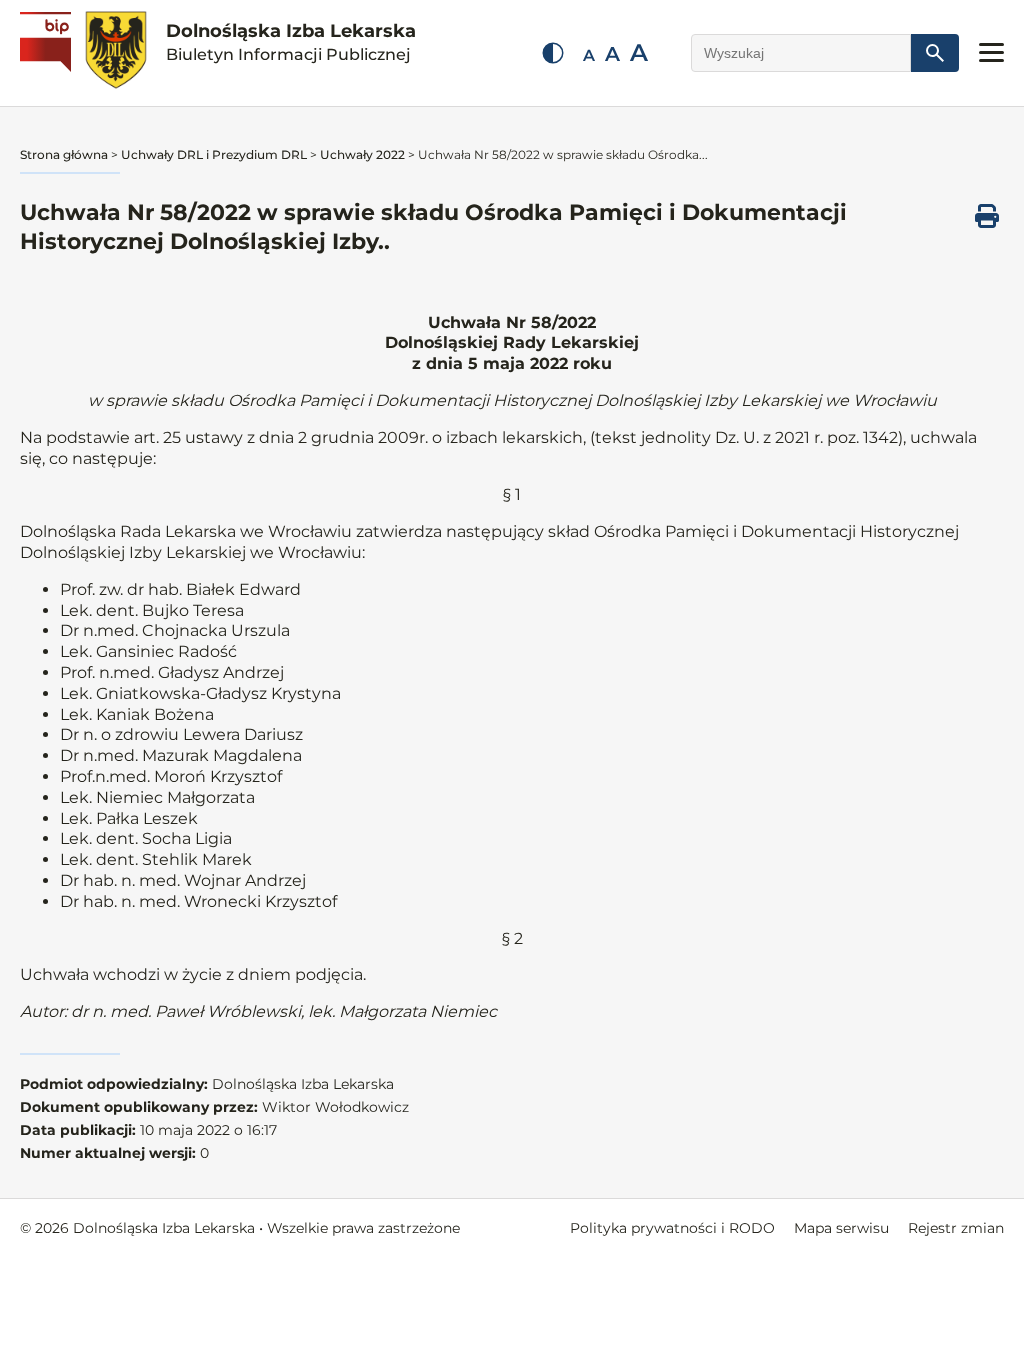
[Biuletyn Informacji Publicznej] (48, 53)
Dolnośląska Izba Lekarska (291, 42)
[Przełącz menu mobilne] (991, 52)
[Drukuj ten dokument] (987, 216)
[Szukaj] (935, 53)
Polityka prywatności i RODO (672, 1228)
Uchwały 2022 (362, 154)
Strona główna (64, 154)
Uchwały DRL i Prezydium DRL (214, 154)
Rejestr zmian (956, 1228)
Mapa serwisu (841, 1228)
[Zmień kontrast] (553, 53)
